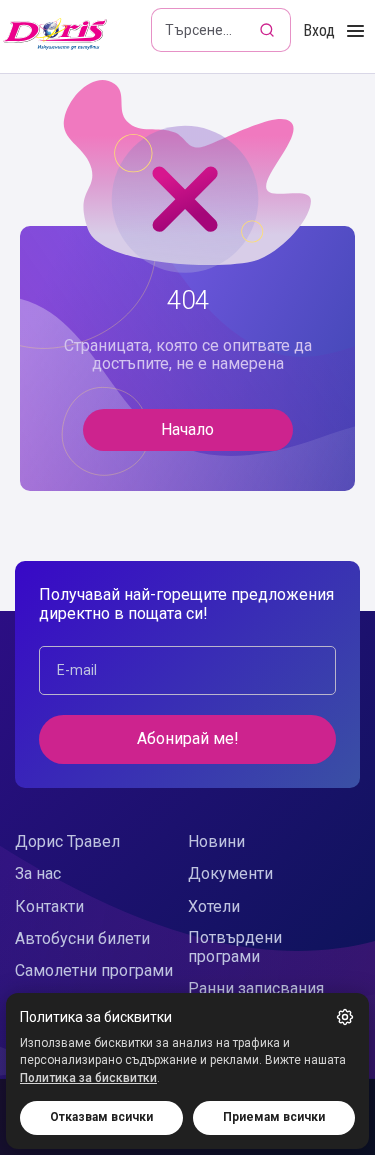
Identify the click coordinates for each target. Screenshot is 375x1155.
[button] (345, 1017)
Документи (230, 873)
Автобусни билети (82, 938)
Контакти (49, 906)
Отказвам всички (101, 1117)
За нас (38, 873)
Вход (319, 30)
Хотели (214, 906)
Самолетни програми (94, 970)
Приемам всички (274, 1117)
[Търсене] (269, 30)
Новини (216, 841)
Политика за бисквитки (88, 1078)
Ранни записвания (256, 988)
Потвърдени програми (235, 947)
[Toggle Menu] (355, 31)
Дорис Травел (67, 841)
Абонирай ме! (188, 738)
